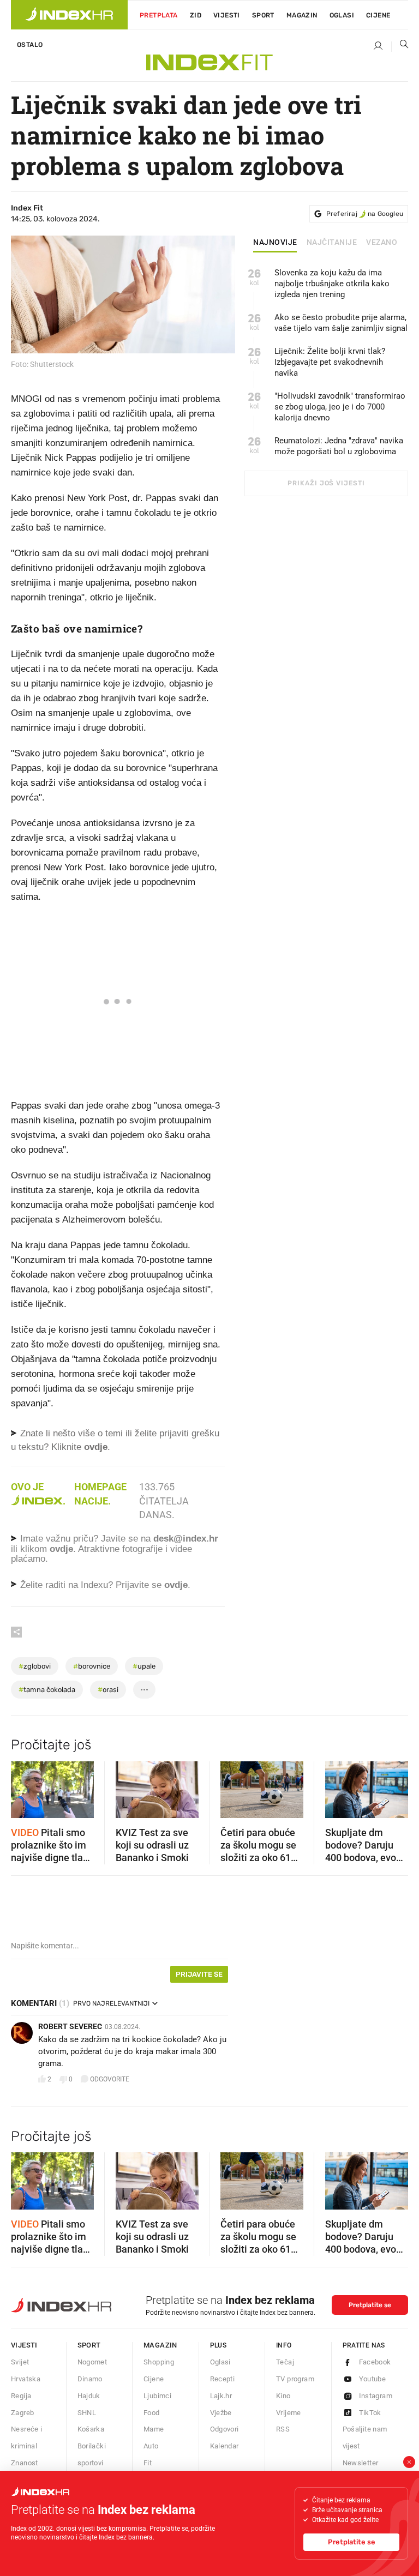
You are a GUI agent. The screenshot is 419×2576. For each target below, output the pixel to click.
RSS (283, 2429)
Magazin (160, 2345)
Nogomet (92, 2362)
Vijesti (227, 15)
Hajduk (89, 2396)
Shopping (159, 2362)
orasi (108, 1690)
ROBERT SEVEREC (70, 2026)
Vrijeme (289, 2413)
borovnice (92, 1666)
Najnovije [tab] (275, 243)
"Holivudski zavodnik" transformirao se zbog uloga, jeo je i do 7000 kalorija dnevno (340, 407)
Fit (148, 2463)
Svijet (20, 2362)
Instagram (376, 2396)
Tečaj (285, 2362)
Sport (263, 15)
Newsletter (361, 2463)
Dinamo (90, 2379)
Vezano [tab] (382, 243)
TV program (295, 2379)
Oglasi (342, 15)
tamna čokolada (47, 1690)
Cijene (378, 15)
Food (152, 2413)
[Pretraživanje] (400, 46)
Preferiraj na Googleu (365, 214)
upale (144, 1666)
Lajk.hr (221, 2396)
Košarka (91, 2429)
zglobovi (35, 1666)
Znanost (25, 2463)
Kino (283, 2396)
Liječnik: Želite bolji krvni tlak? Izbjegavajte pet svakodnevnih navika (330, 362)
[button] (25, 1786)
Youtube (373, 2379)
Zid (196, 15)
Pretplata (159, 15)
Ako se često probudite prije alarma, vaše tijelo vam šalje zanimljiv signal (341, 323)
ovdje (61, 1549)
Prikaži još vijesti (326, 483)
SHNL (87, 2413)
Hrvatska (26, 2379)
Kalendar (225, 2446)
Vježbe (221, 2413)
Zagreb (22, 2413)
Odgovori (225, 2429)
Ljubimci (157, 2396)
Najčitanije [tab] (332, 243)
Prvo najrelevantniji (111, 2003)
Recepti (223, 2379)
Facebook (375, 2362)
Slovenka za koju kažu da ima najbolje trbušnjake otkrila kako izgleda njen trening (332, 284)
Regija (21, 2396)
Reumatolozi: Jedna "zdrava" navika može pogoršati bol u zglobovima (339, 446)
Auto (151, 2446)
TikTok (370, 2413)
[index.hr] (69, 15)
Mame (154, 2429)
